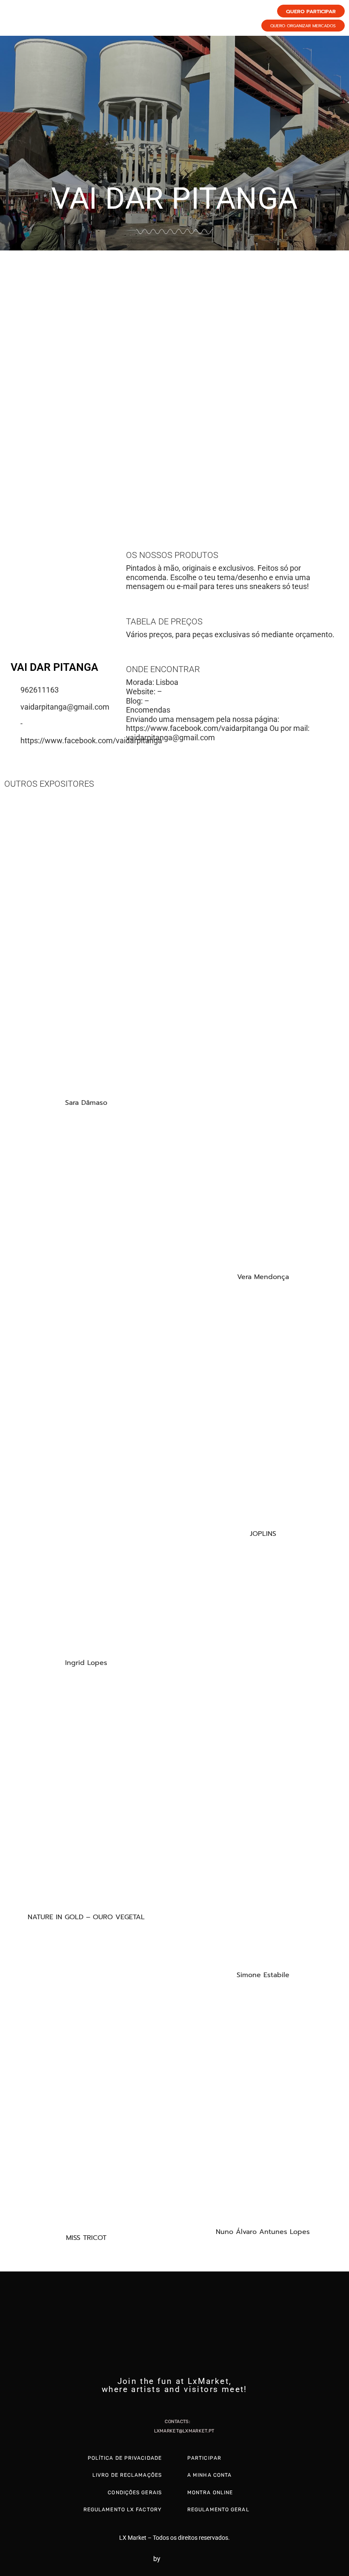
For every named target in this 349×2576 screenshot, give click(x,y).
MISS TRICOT (86, 2238)
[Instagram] (174, 2405)
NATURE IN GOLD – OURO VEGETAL (86, 1917)
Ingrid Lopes (86, 1663)
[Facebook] (158, 2405)
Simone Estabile (263, 1975)
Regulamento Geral (218, 2510)
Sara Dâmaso (86, 1103)
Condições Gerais (135, 2493)
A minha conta (209, 2475)
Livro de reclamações (127, 2475)
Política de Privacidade (125, 2458)
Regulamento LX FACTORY (123, 2510)
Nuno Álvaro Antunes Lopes (263, 2232)
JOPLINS (263, 1534)
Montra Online (210, 2493)
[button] (8, 379)
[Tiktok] (191, 2405)
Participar (204, 2458)
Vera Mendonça (263, 1277)
